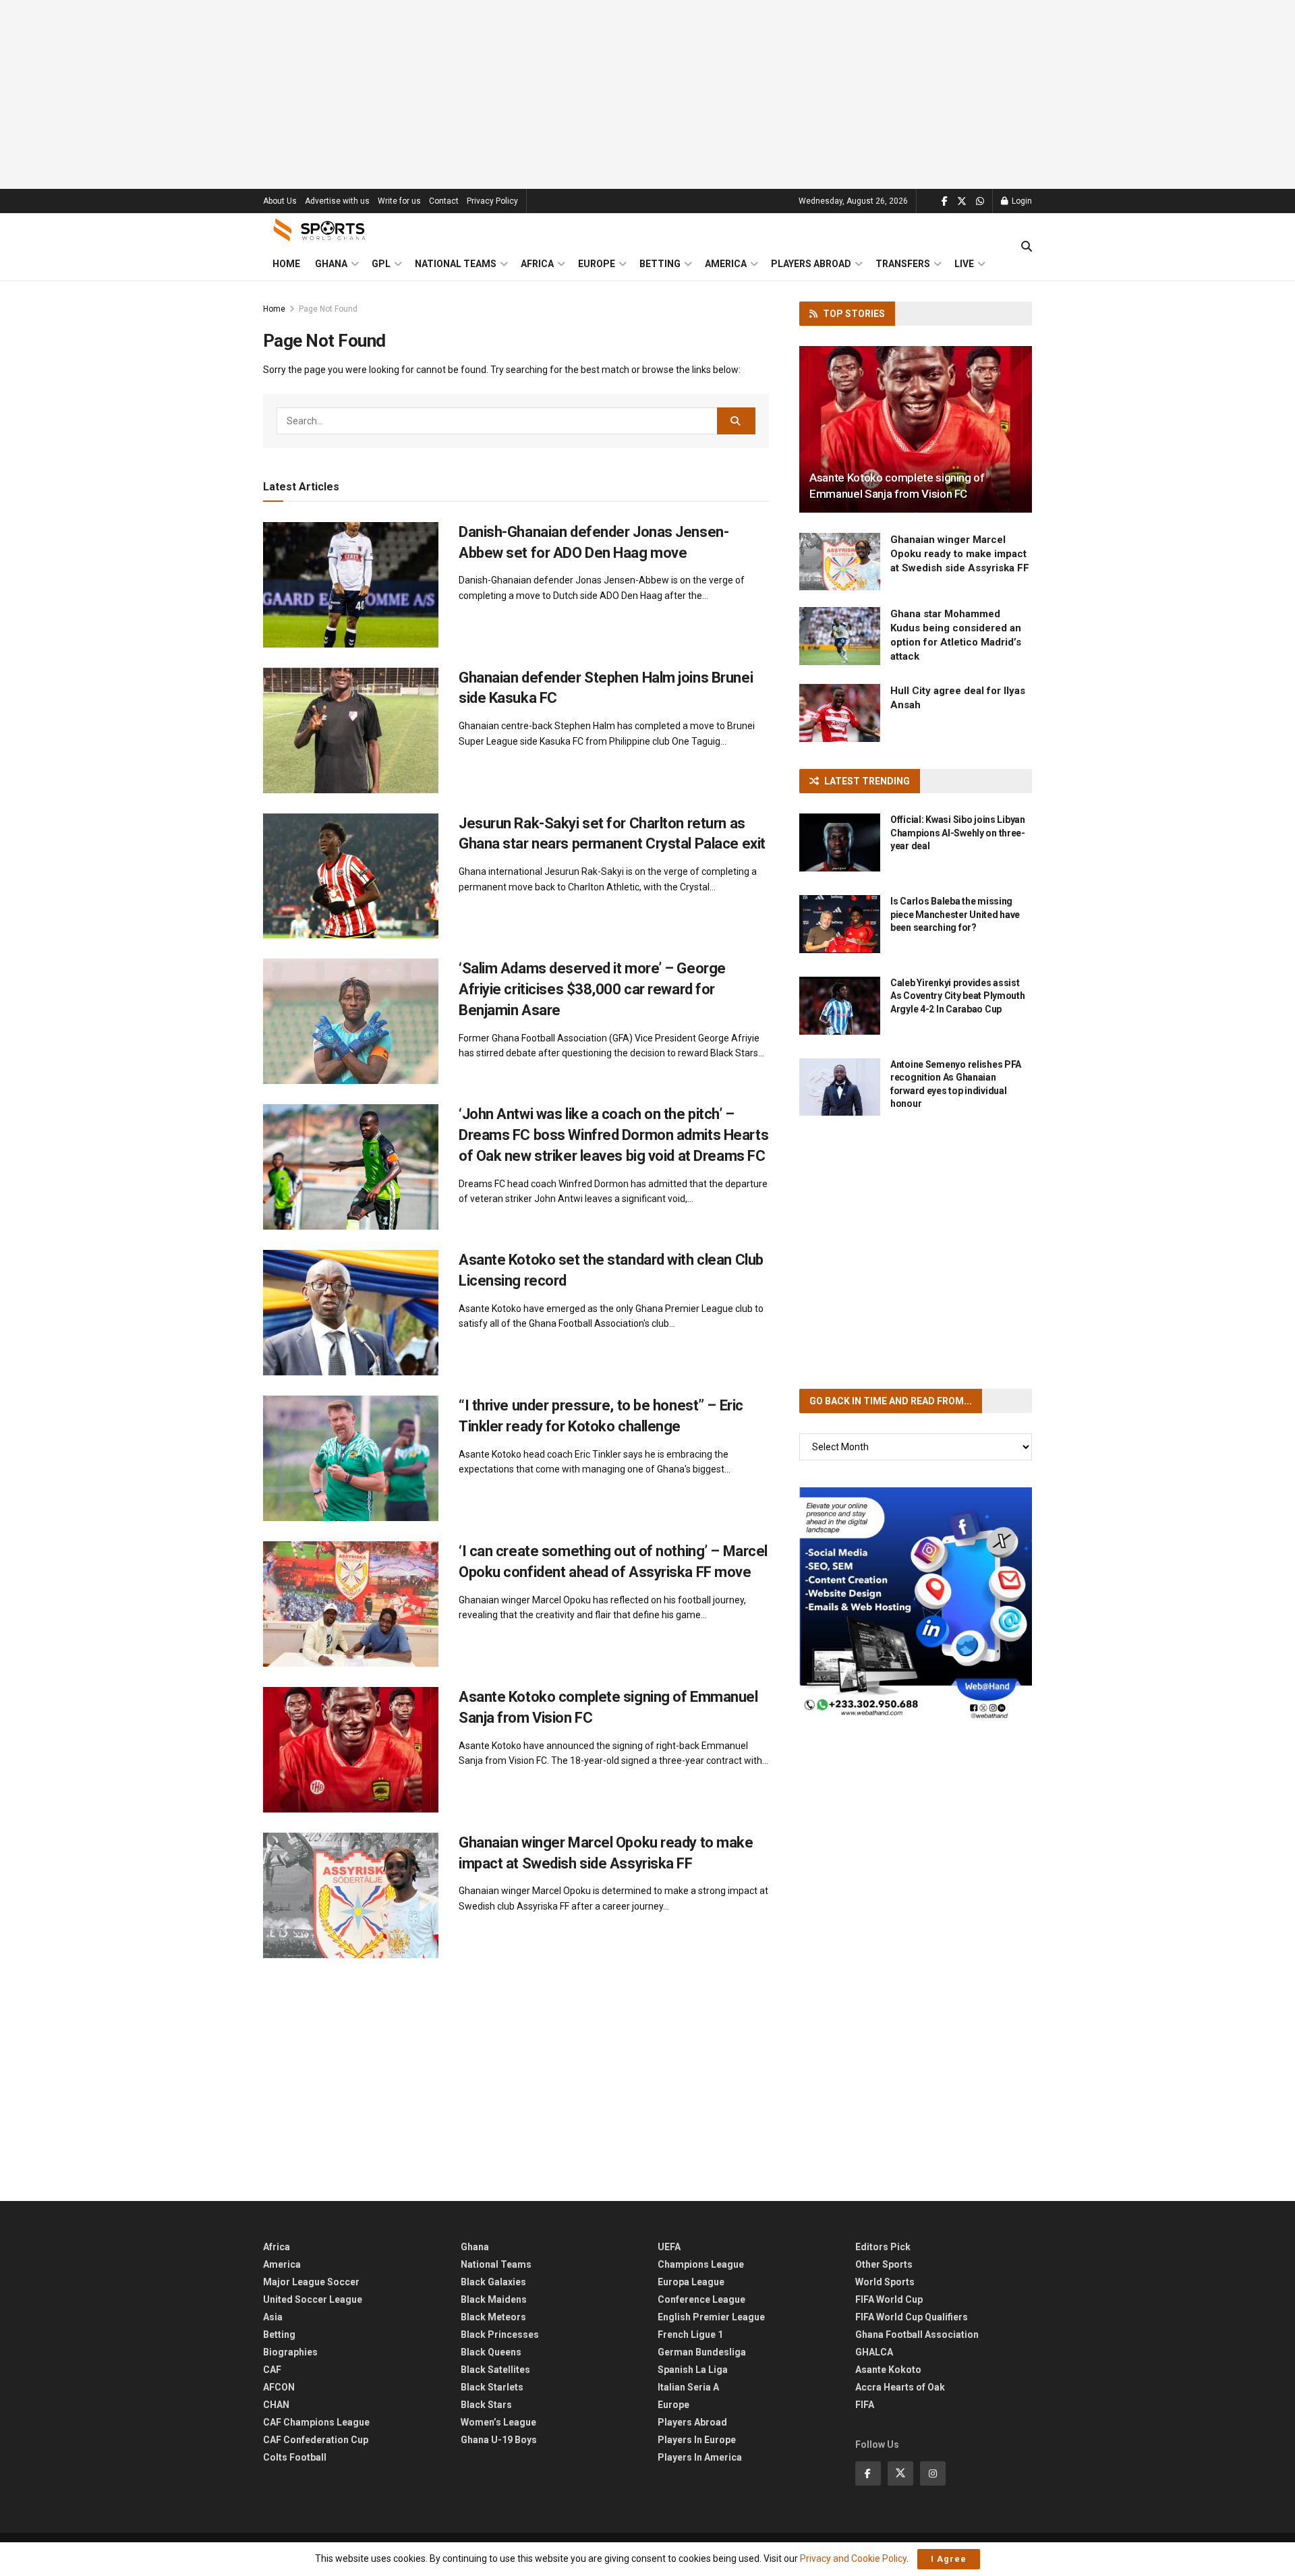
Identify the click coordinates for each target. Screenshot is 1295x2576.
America (726, 264)
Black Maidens (494, 2299)
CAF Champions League (316, 2422)
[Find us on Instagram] (933, 2473)
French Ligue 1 (690, 2335)
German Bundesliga (702, 2352)
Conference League (701, 2299)
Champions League (701, 2264)
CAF (272, 2370)
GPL (381, 264)
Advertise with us (337, 201)
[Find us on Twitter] (962, 201)
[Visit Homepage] (320, 230)
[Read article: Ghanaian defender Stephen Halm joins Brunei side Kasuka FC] (351, 731)
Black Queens (491, 2352)
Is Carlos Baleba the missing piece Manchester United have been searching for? (955, 914)
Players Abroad (811, 264)
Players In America (700, 2457)
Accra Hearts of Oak (900, 2387)
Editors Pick (883, 2247)
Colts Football (295, 2457)
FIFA (865, 2405)
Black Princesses (500, 2335)
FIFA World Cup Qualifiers (912, 2317)
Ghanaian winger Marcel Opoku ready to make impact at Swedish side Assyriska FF (960, 554)
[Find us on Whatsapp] (980, 201)
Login (1021, 201)
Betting (660, 264)
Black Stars (486, 2405)
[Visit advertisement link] (916, 1604)
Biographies (290, 2352)
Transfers (903, 264)
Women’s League (498, 2422)
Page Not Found (328, 309)
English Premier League (711, 2317)
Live (964, 264)
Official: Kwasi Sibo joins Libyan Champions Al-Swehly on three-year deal (958, 833)
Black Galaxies (493, 2282)
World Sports (885, 2282)
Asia (273, 2317)
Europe (597, 264)
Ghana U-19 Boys (499, 2440)
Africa (537, 264)
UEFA (669, 2247)
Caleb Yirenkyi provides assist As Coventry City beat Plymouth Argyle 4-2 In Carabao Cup (958, 996)
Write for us (399, 201)
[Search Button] (1027, 247)
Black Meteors (493, 2317)
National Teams (456, 264)
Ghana (331, 264)
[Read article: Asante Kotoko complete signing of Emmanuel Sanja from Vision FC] (351, 1750)
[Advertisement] (647, 94)
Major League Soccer (311, 2282)
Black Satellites (495, 2370)
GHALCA (874, 2352)
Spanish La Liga (693, 2370)
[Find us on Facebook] (945, 201)
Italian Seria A (688, 2387)
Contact (444, 201)
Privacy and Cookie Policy (853, 2558)
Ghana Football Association (917, 2335)
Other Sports (884, 2264)
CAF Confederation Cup (316, 2440)
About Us (280, 201)
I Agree (949, 2559)
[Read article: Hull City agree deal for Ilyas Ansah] (840, 713)
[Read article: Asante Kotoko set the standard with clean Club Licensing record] (351, 1313)
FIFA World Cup (889, 2299)
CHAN (276, 2405)
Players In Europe (697, 2440)
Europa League (691, 2282)
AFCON (279, 2387)
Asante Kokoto (888, 2370)
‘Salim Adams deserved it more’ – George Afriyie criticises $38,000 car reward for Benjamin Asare (592, 989)
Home (286, 264)
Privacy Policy (492, 201)
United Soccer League (313, 2299)
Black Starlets (492, 2387)
